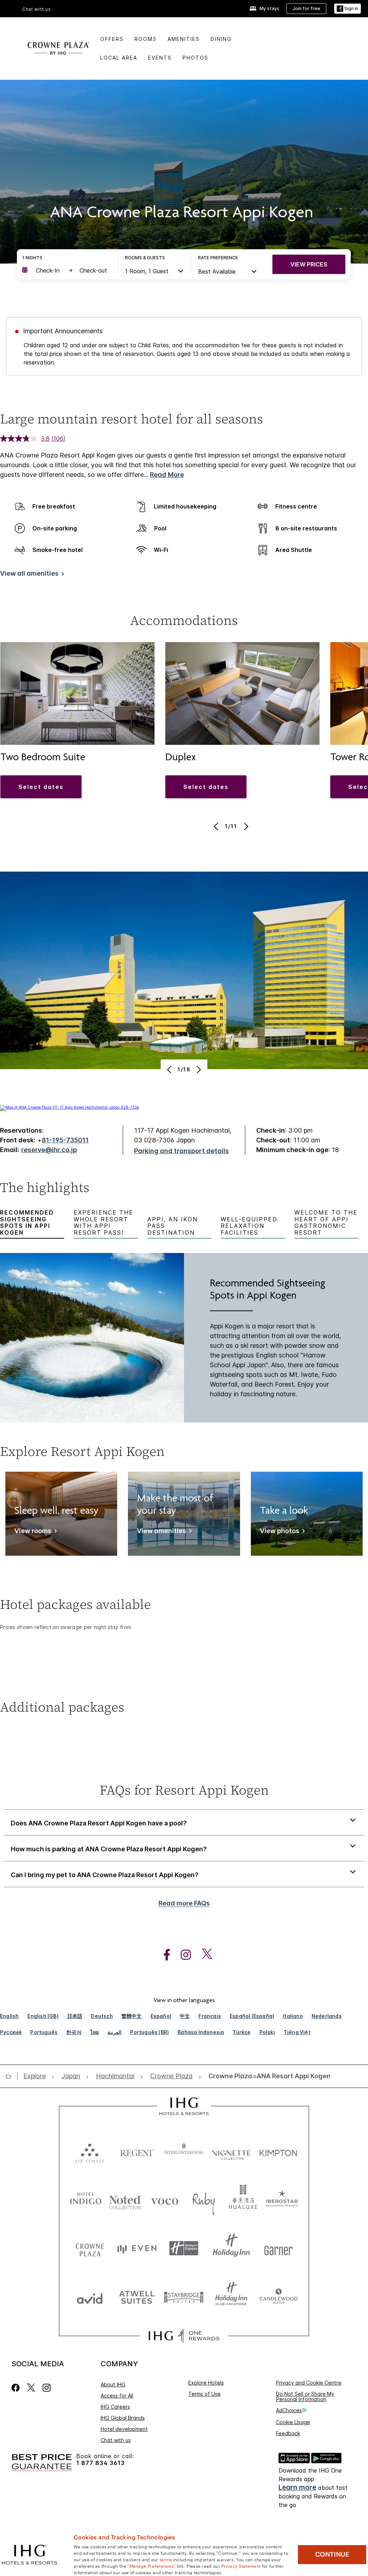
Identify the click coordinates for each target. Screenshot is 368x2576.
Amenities (184, 39)
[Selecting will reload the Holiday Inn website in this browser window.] (231, 2248)
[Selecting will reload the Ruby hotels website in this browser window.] (204, 2200)
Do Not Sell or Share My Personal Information (305, 2396)
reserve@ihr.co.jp (49, 1150)
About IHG (113, 2384)
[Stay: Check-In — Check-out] (66, 270)
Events (160, 58)
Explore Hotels (206, 2383)
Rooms (146, 39)
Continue (332, 2554)
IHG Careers (115, 2407)
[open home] (11, 2076)
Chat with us (116, 2440)
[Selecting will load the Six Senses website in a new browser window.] (90, 2151)
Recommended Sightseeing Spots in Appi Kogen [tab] (27, 1222)
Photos (195, 58)
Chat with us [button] (37, 9)
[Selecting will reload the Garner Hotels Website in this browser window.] (278, 2248)
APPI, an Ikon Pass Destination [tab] (172, 1226)
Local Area (119, 58)
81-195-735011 (65, 1140)
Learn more (297, 2487)
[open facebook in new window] (163, 1955)
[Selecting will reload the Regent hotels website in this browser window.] (137, 2151)
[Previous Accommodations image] (217, 826)
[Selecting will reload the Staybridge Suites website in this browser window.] (184, 2297)
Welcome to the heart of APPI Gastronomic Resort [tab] (326, 1222)
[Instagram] (47, 2388)
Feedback (288, 2433)
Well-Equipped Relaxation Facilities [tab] (249, 1226)
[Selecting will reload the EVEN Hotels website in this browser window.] (137, 2248)
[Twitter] (31, 2388)
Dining (221, 39)
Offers (112, 39)
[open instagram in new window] (182, 1955)
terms (166, 2559)
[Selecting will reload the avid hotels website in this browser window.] (90, 2297)
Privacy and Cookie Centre (309, 2383)
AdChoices (289, 2410)
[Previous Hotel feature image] (170, 1069)
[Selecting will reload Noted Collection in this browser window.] (125, 2200)
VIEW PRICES (309, 264)
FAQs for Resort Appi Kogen (184, 1790)
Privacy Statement (241, 2566)
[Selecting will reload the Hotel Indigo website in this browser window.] (86, 2200)
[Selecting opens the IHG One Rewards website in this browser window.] (184, 2336)
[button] (348, 9)
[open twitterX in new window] (203, 1955)
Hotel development (124, 2429)
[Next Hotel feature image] (198, 1069)
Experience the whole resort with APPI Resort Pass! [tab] (103, 1222)
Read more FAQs (184, 1903)
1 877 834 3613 (100, 2463)
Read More (167, 475)
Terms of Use (204, 2394)
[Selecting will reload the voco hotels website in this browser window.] (165, 2200)
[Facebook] (17, 2388)
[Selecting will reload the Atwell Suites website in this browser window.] (137, 2297)
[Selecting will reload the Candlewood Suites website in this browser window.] (278, 2297)
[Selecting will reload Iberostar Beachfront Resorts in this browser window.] (282, 2200)
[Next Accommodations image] (245, 826)
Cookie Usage (293, 2422)
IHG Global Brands (123, 2418)
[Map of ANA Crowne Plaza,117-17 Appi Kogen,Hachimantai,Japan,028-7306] (70, 1107)
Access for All (117, 2396)
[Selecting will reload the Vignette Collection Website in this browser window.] (231, 2151)
